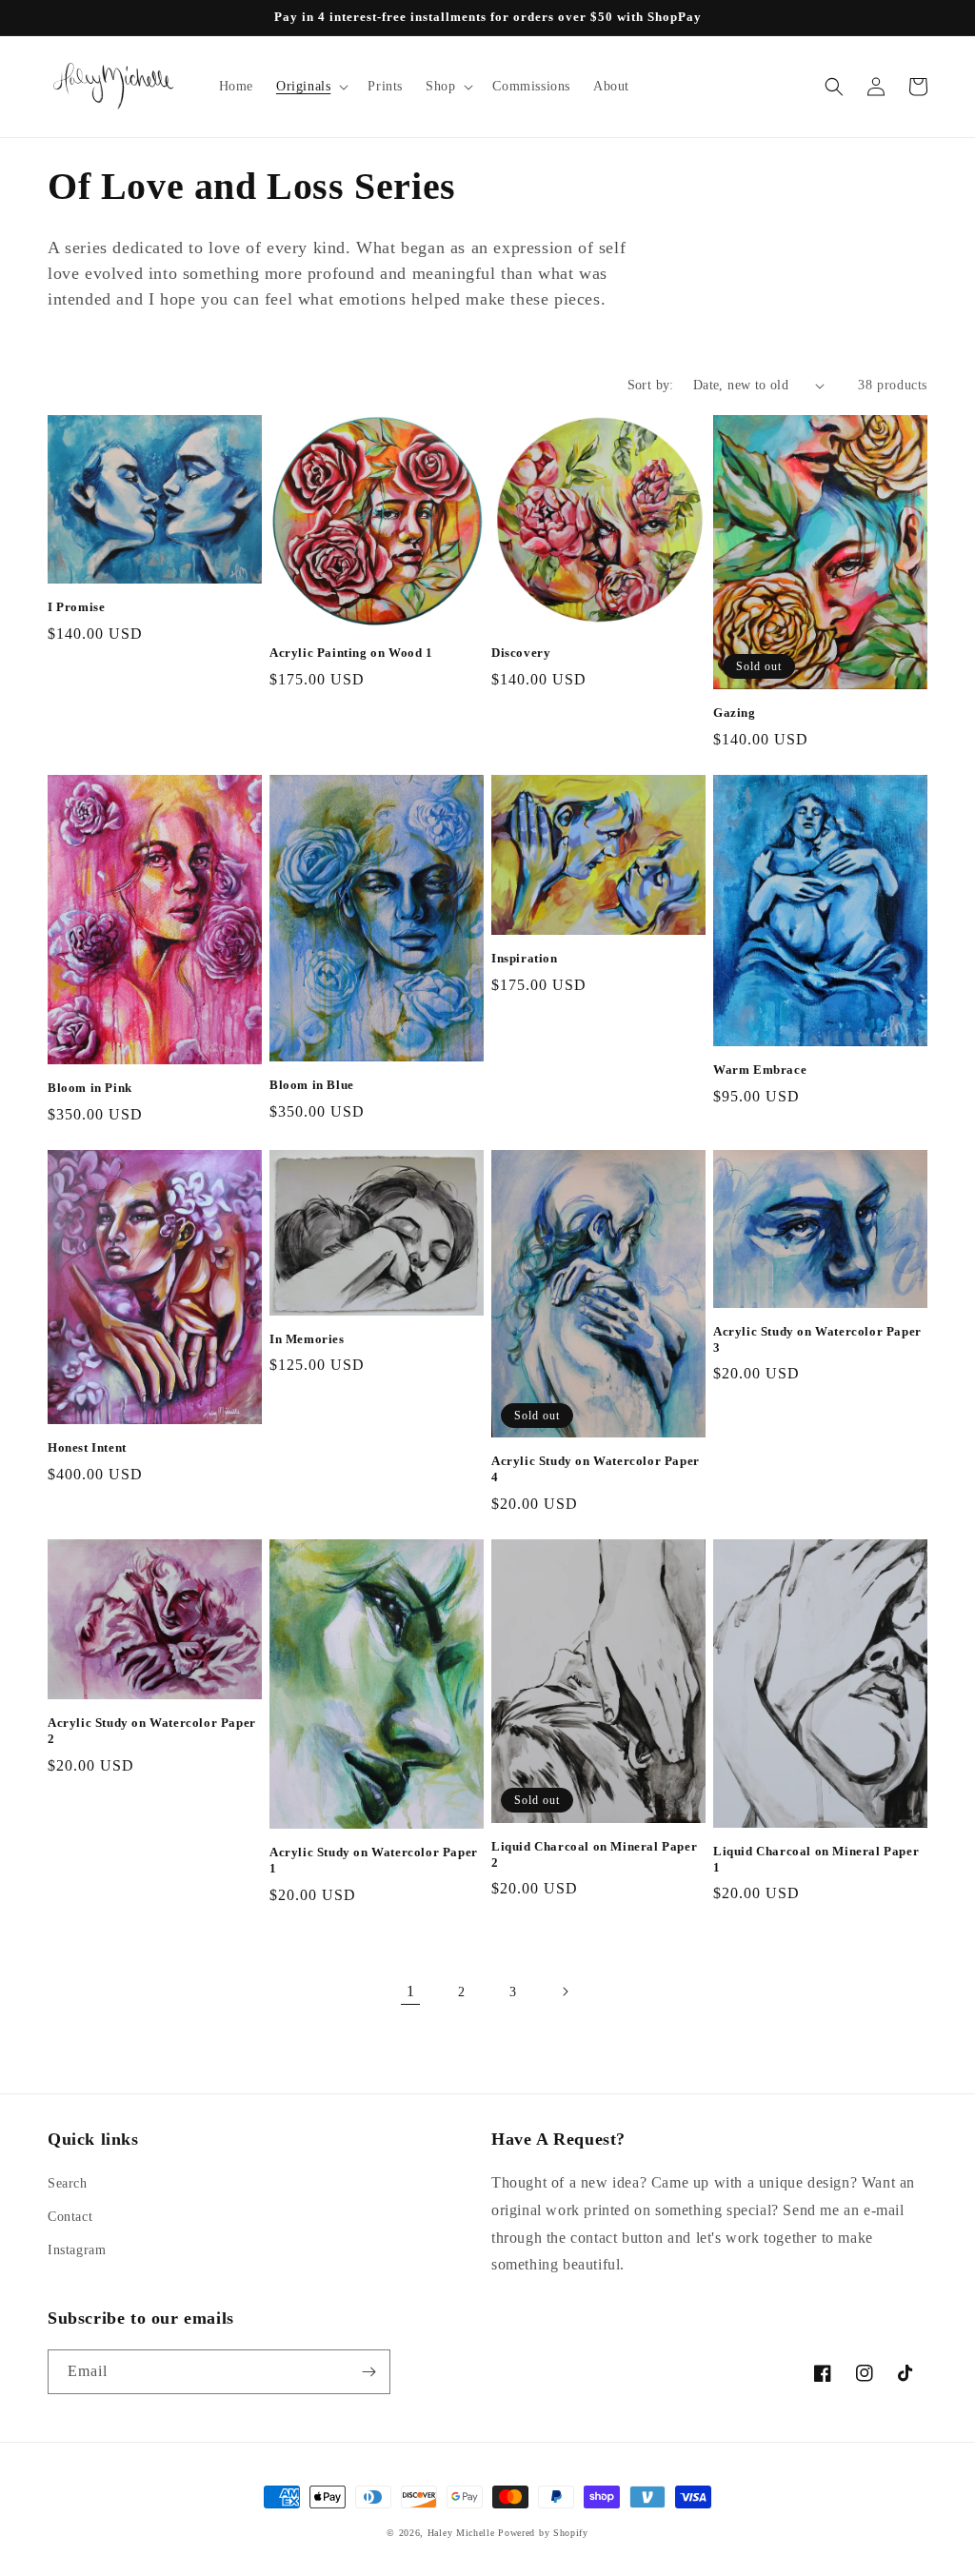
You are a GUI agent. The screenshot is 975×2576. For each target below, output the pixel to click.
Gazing (735, 713)
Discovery (521, 653)
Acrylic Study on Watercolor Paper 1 (374, 1860)
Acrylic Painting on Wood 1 (351, 653)
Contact (70, 2217)
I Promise (76, 607)
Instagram (77, 2250)
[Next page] (565, 1991)
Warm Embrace (760, 1070)
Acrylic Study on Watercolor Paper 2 (152, 1731)
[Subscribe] (368, 2372)
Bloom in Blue (312, 1085)
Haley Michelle (461, 2533)
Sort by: (651, 385)
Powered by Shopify (543, 2533)
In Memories (307, 1339)
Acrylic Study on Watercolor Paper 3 (817, 1339)
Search (68, 2183)
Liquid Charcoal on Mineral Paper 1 (816, 1859)
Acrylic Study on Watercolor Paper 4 (596, 1469)
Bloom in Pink (90, 1088)
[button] (310, 87)
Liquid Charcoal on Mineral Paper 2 (594, 1854)
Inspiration (525, 958)
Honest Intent (87, 1447)
